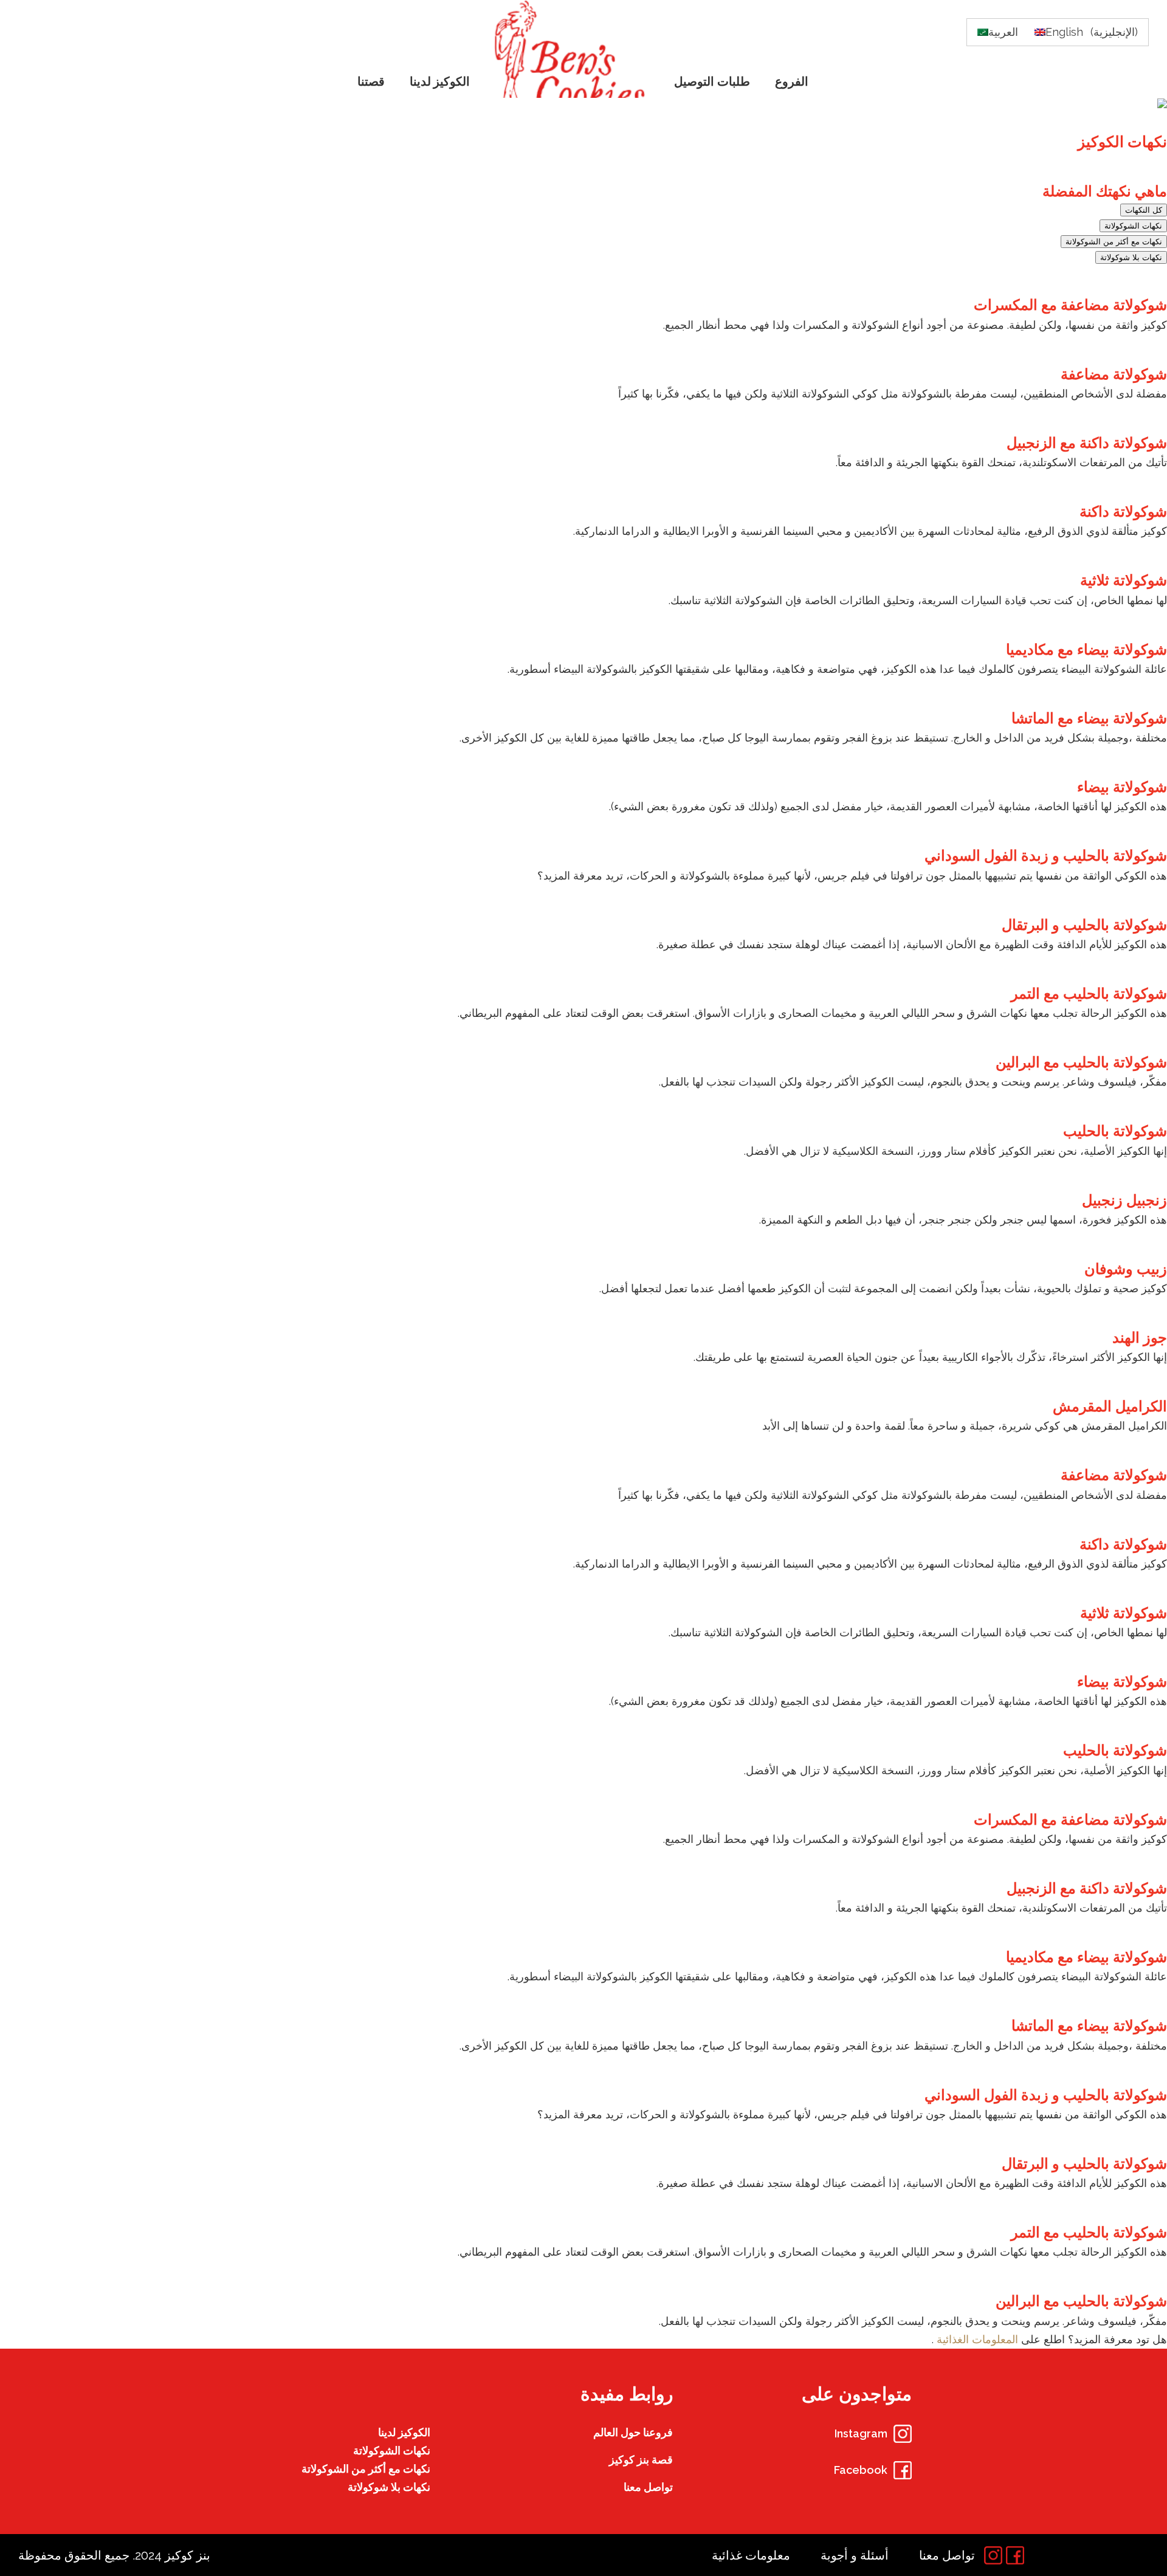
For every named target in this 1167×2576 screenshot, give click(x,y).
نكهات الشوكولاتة (1133, 226)
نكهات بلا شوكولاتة (1131, 257)
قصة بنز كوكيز (641, 2460)
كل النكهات (1144, 210)
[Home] (573, 49)
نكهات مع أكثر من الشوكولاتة (1114, 242)
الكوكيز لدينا (404, 2432)
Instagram (861, 2433)
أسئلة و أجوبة (855, 2555)
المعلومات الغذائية (976, 2339)
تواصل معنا (648, 2487)
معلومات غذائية (751, 2555)
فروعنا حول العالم (633, 2432)
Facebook (861, 2470)
